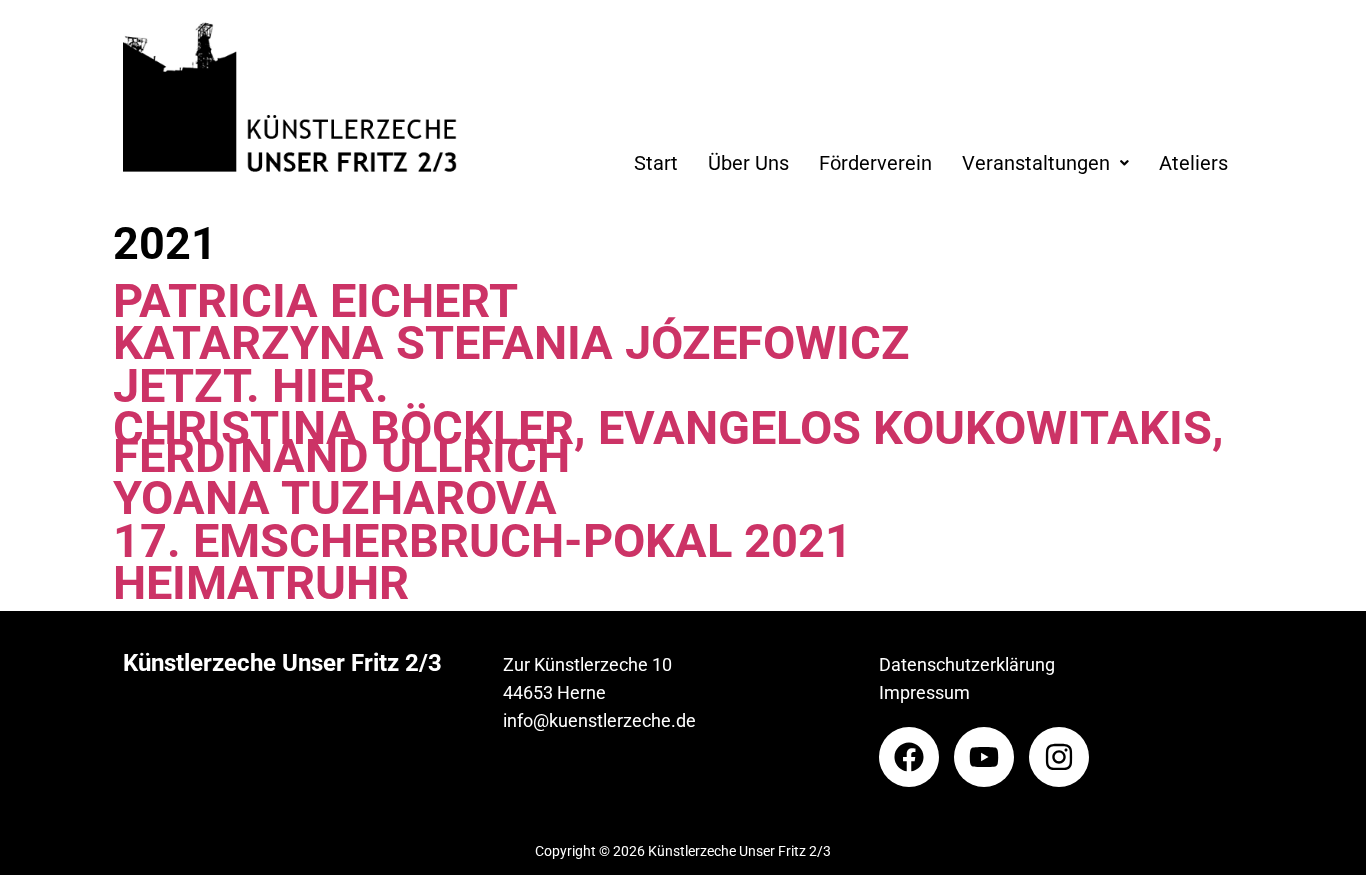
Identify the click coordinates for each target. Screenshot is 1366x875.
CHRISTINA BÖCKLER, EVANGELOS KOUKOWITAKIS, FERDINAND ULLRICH (668, 442)
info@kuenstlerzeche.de (599, 720)
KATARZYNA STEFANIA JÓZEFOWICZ (511, 343)
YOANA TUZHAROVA (335, 498)
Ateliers (1193, 163)
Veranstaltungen (1036, 163)
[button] (1045, 163)
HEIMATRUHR (261, 583)
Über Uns (748, 163)
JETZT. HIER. (251, 386)
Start (656, 163)
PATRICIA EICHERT (315, 301)
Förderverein (875, 163)
